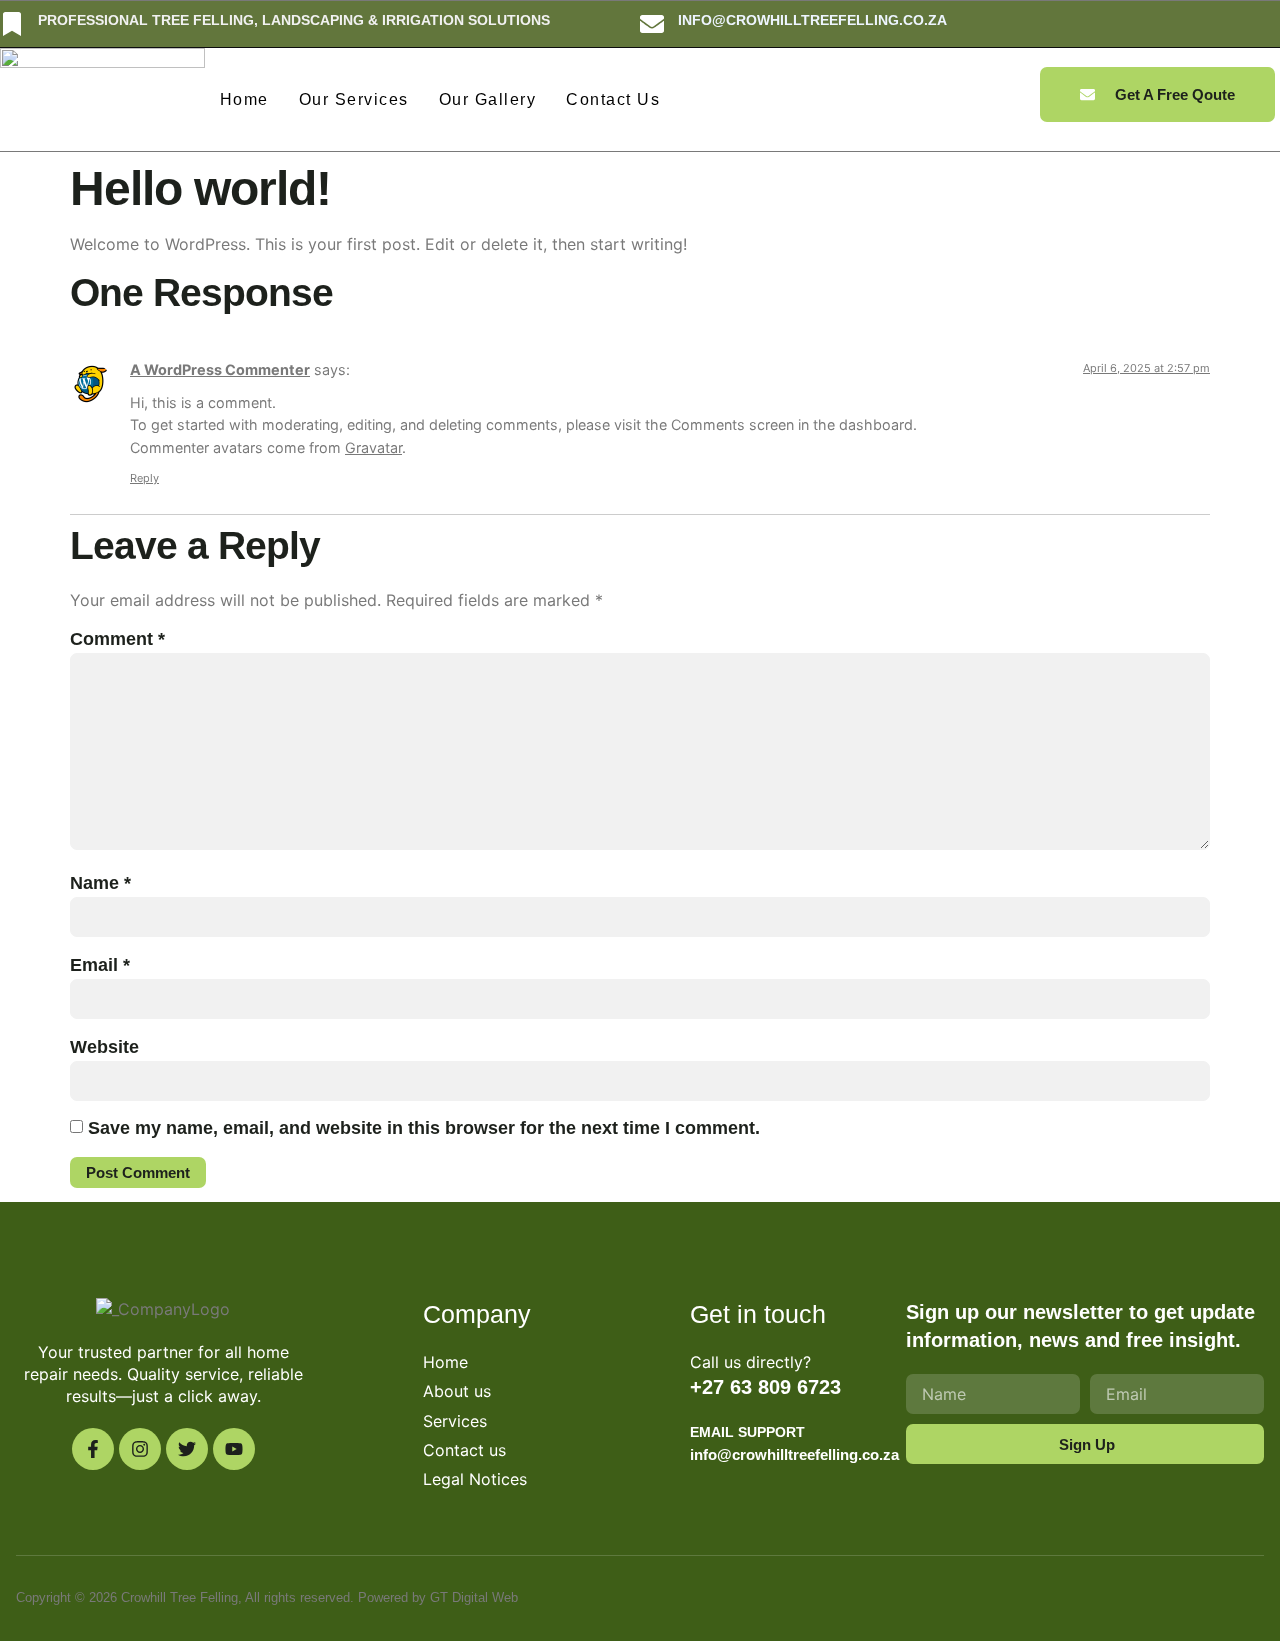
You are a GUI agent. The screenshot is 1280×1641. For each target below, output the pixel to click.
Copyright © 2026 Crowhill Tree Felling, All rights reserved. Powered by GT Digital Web (267, 1597)
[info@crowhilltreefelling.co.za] (652, 24)
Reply (144, 478)
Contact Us (613, 99)
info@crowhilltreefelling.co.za (812, 20)
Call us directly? (750, 1362)
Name (100, 883)
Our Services (354, 99)
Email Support (747, 1432)
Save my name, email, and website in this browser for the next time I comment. (424, 1128)
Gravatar (373, 447)
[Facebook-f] (93, 1449)
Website (104, 1047)
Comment (117, 639)
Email (100, 965)
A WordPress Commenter (220, 369)
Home (244, 99)
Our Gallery (488, 99)
